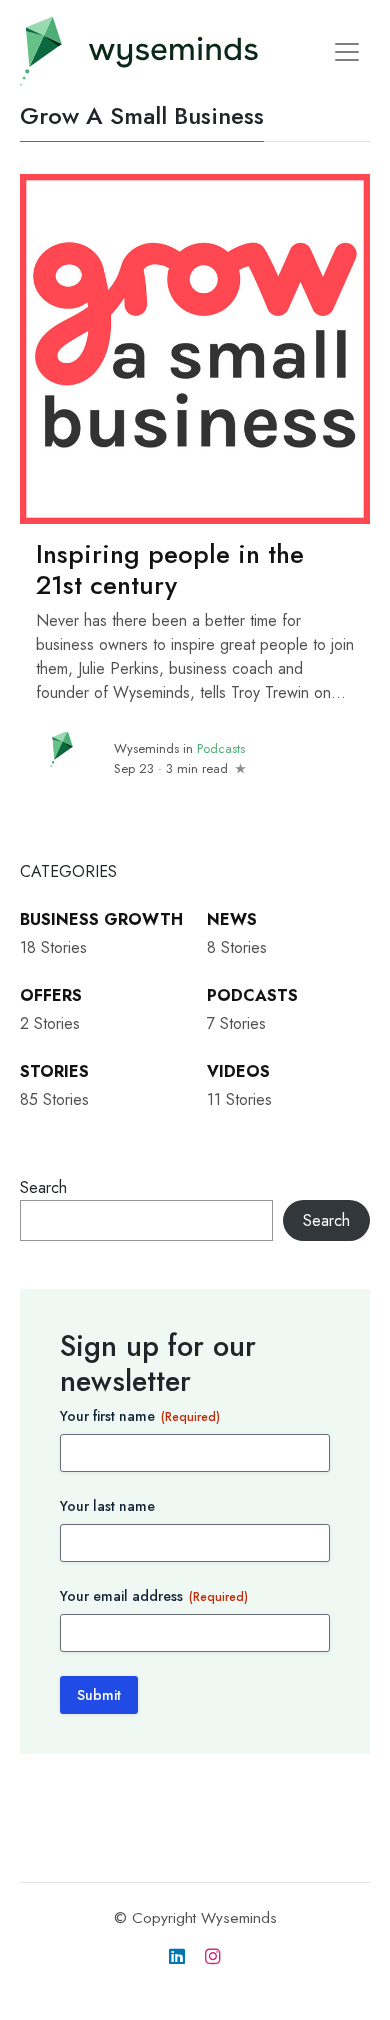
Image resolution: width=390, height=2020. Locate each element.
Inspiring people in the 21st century (170, 570)
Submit (99, 1695)
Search (43, 1187)
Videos (238, 1071)
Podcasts (221, 748)
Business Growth (101, 919)
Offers (51, 995)
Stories (54, 1071)
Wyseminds (146, 748)
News (232, 919)
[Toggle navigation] (347, 52)
